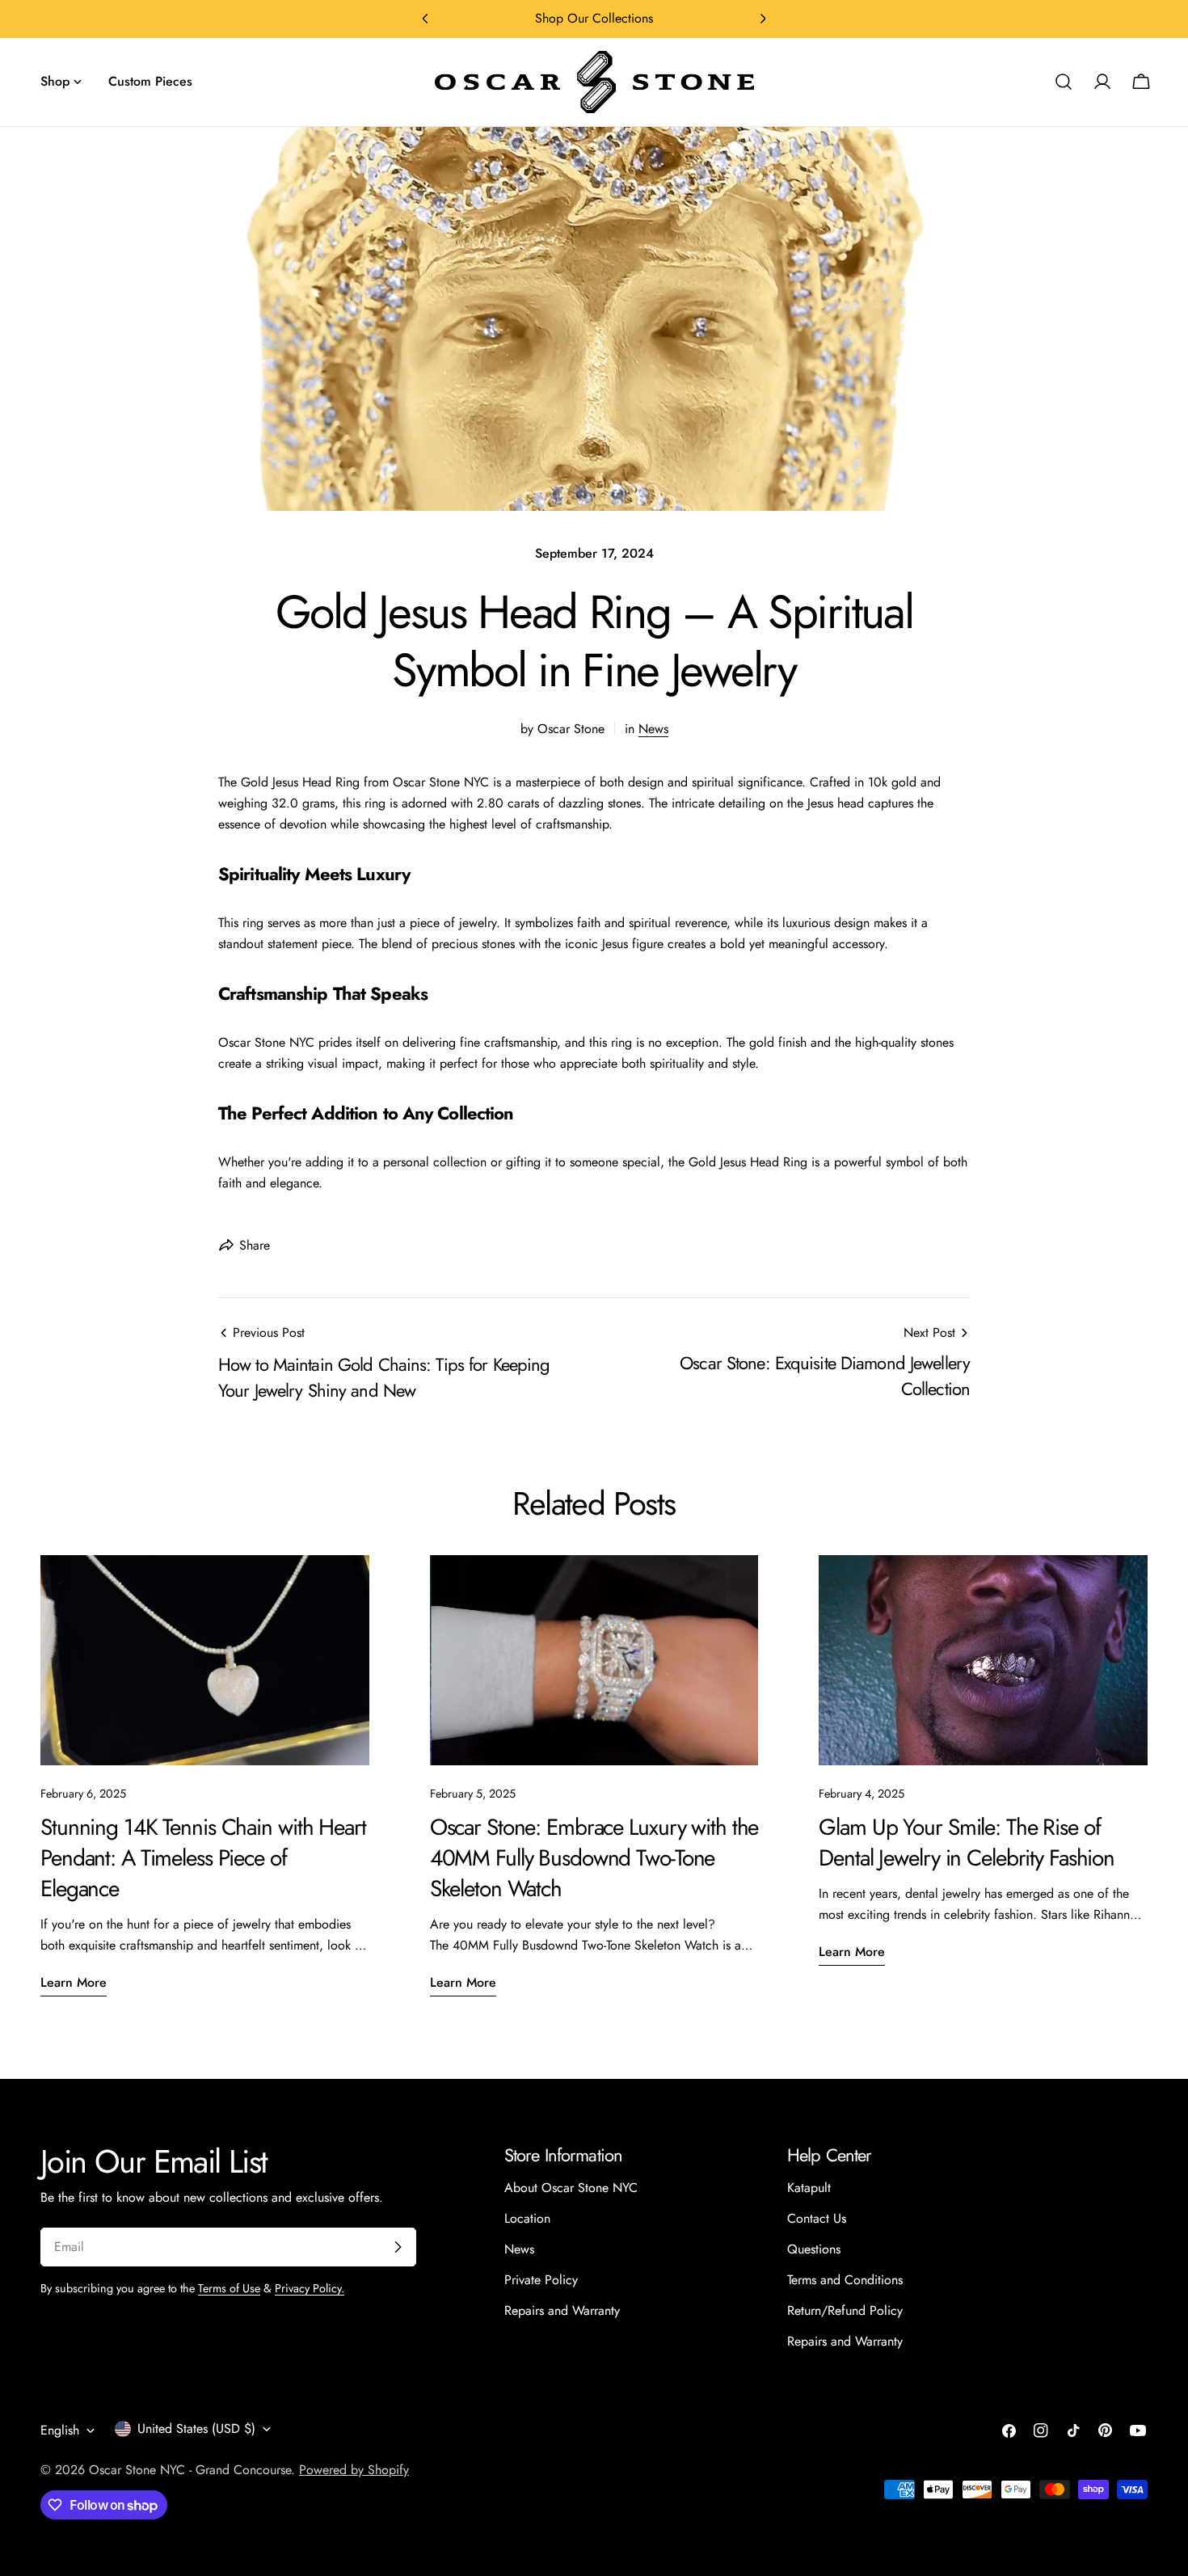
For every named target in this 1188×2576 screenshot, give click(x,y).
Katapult (809, 2188)
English (60, 2430)
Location (527, 2218)
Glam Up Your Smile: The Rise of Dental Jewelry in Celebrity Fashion (967, 1842)
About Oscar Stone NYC (571, 2188)
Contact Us (817, 2218)
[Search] (1064, 82)
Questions (814, 2249)
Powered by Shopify (354, 2470)
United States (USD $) (196, 2428)
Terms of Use (229, 2288)
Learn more (74, 1982)
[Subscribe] (398, 2247)
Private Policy (541, 2280)
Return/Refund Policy (845, 2310)
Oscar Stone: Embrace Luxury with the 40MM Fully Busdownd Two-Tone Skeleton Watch (594, 1858)
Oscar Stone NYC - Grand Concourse (190, 2470)
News (653, 729)
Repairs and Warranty (562, 2310)
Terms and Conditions (845, 2280)
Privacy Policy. (310, 2288)
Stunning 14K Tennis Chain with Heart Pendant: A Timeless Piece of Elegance (203, 1858)
